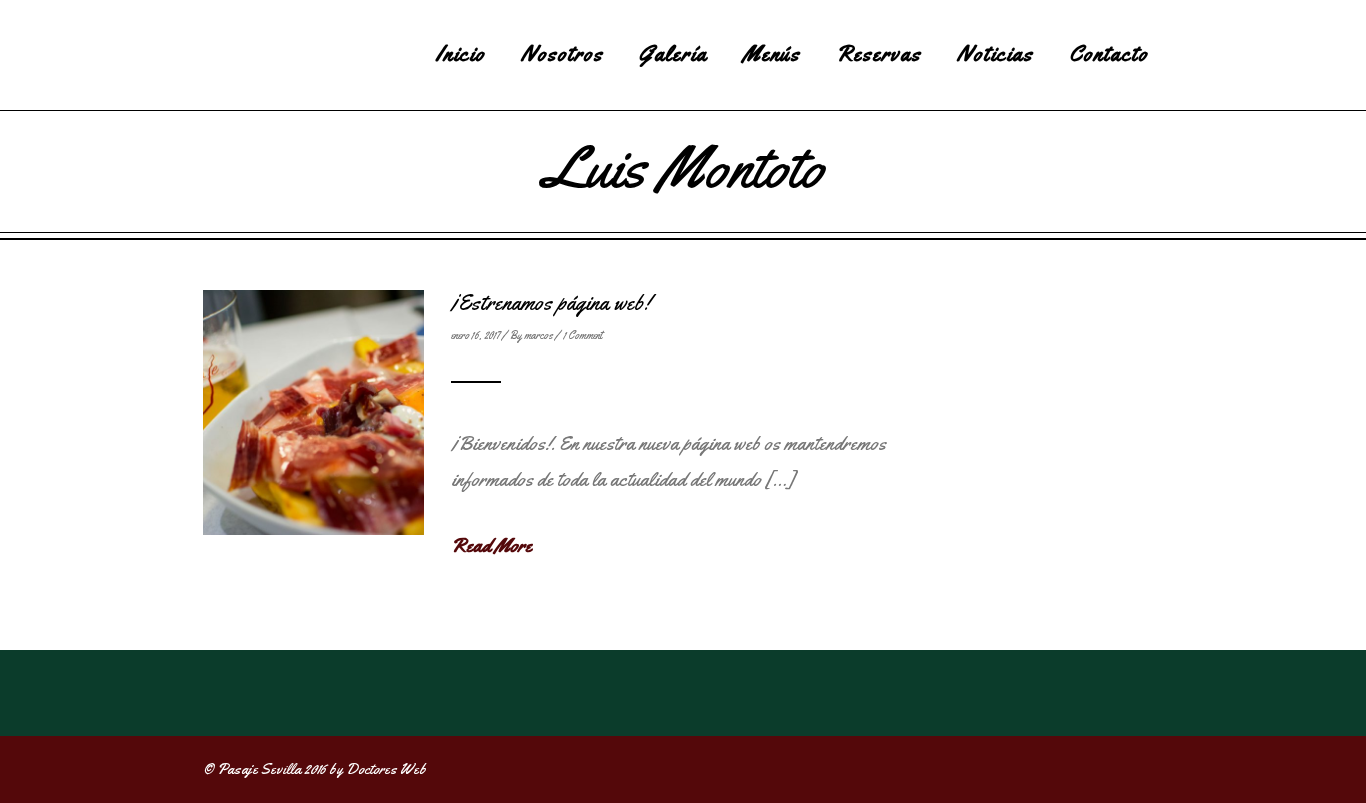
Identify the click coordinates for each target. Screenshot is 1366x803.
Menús (771, 54)
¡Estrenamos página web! (550, 303)
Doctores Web (386, 769)
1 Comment (582, 335)
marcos (538, 335)
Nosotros (562, 54)
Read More (491, 545)
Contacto (1108, 54)
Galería (673, 54)
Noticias (995, 54)
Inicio (460, 54)
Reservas (878, 54)
